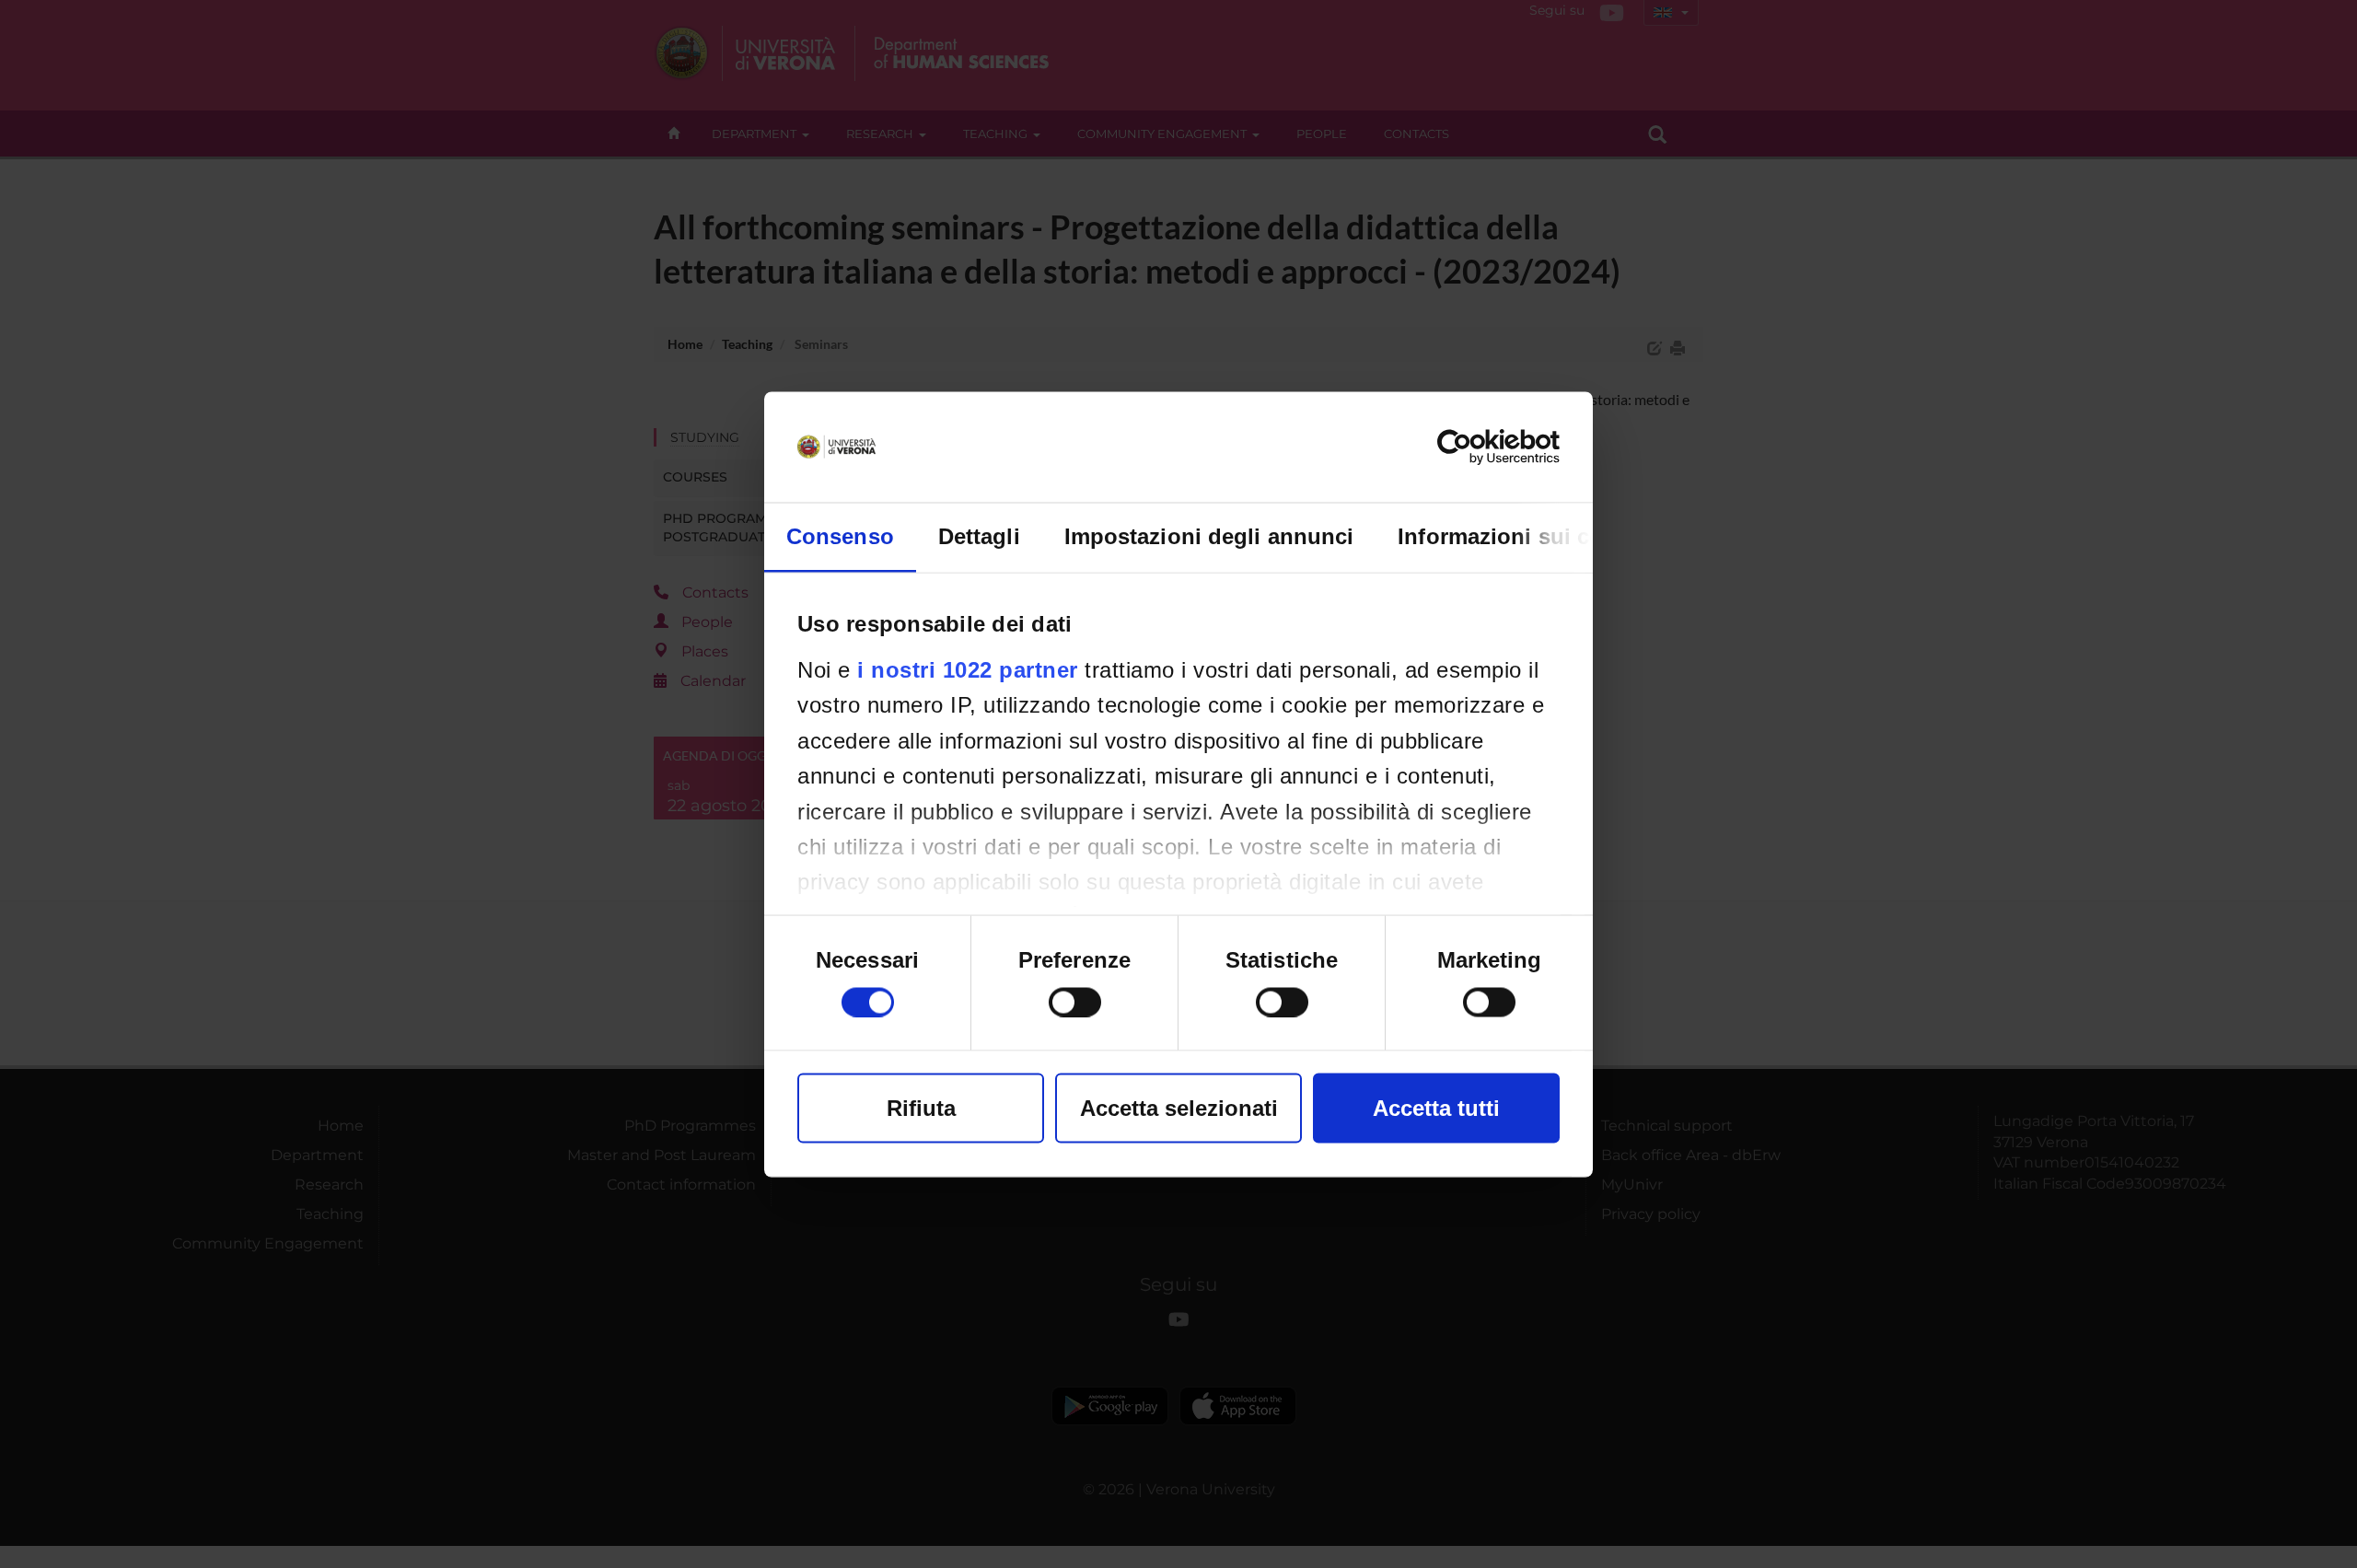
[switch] (1075, 1002)
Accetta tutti (1436, 1107)
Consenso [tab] (840, 535)
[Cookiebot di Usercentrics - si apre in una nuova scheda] (1479, 447)
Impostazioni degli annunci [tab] (1209, 535)
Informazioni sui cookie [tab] (1522, 535)
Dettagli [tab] (979, 535)
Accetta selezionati (1179, 1107)
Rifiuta (921, 1107)
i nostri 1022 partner (968, 669)
